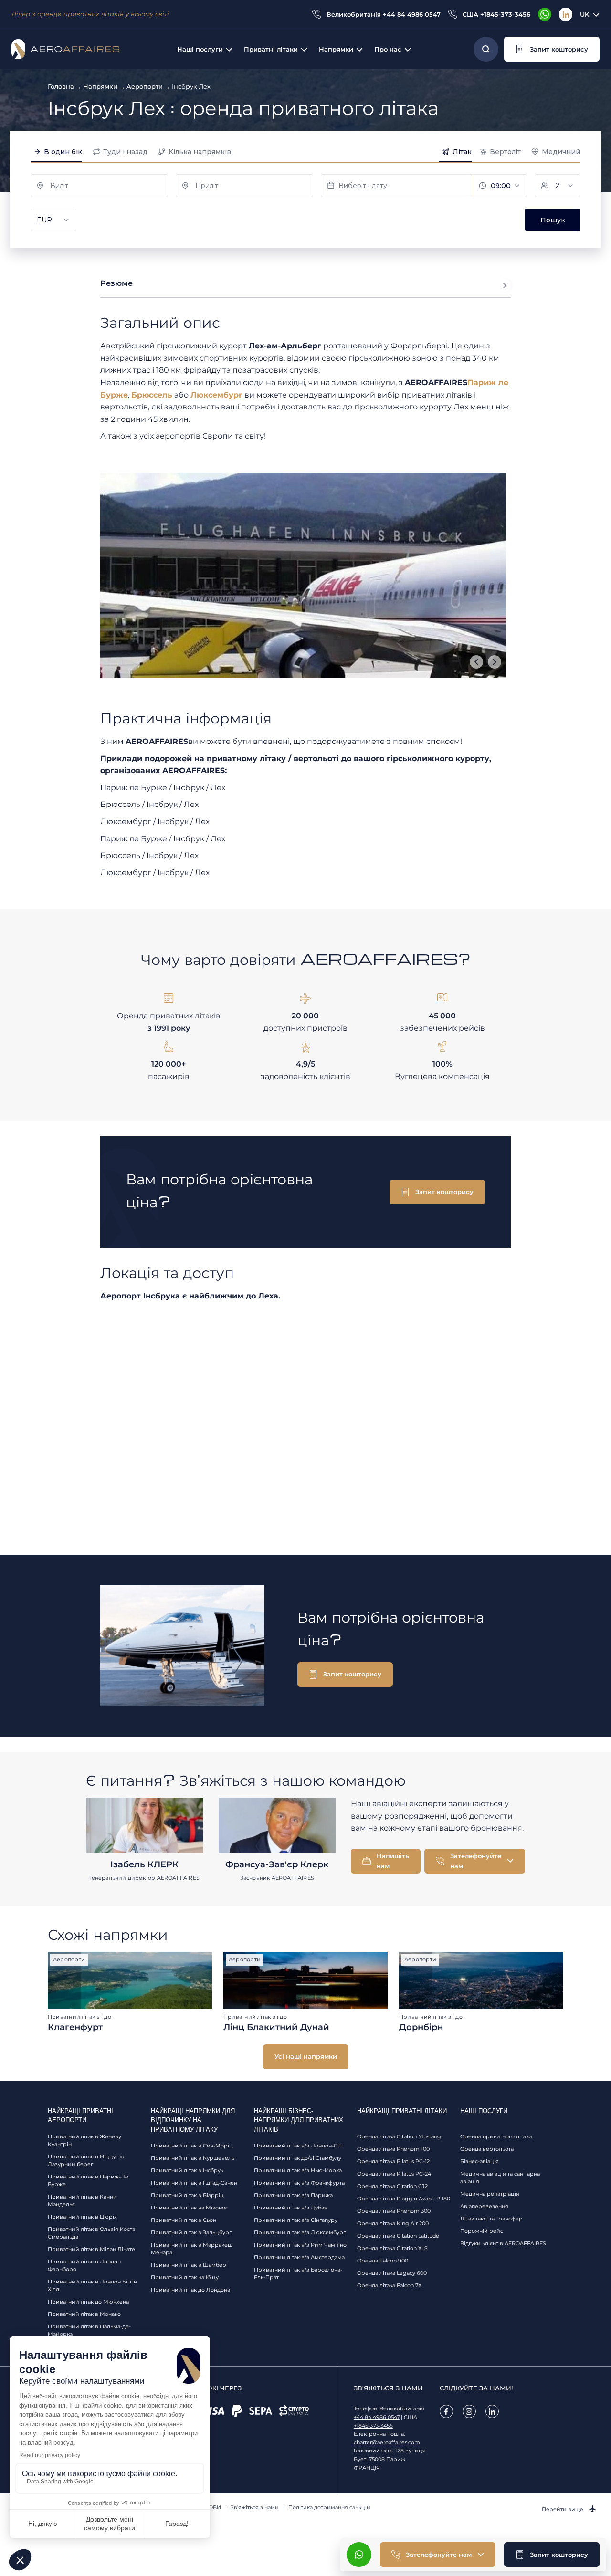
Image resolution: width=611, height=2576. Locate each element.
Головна (61, 86)
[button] (552, 49)
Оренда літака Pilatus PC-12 (393, 2161)
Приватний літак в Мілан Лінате (91, 2249)
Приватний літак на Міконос (190, 2208)
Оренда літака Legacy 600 (392, 2273)
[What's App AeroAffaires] (545, 14)
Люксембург (216, 395)
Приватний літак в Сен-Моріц (192, 2146)
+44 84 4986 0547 (377, 2417)
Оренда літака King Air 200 (393, 2223)
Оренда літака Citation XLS (392, 2248)
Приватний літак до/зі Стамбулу (298, 2158)
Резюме (116, 283)
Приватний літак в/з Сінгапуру (296, 2220)
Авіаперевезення (484, 2206)
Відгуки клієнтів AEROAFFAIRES (503, 2243)
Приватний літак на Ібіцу (185, 2277)
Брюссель (152, 395)
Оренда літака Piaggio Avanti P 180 (404, 2199)
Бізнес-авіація (479, 2161)
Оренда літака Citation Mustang (399, 2136)
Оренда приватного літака (496, 2136)
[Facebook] (446, 2411)
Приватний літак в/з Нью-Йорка (298, 2170)
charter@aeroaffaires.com (387, 2442)
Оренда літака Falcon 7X (389, 2285)
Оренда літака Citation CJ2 (392, 2186)
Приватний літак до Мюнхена (88, 2302)
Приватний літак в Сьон (184, 2220)
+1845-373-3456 (373, 2426)
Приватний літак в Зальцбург (191, 2232)
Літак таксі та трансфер (491, 2219)
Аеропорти (145, 86)
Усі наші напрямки (306, 2056)
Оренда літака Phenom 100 (393, 2149)
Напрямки (100, 86)
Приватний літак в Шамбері (189, 2265)
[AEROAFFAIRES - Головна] (65, 49)
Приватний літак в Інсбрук (187, 2170)
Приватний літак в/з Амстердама (299, 2257)
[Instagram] (469, 2411)
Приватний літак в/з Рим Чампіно (300, 2245)
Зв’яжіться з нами (255, 2507)
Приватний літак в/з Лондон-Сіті (298, 2146)
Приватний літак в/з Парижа (293, 2195)
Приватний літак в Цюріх (82, 2217)
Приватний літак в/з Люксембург (300, 2232)
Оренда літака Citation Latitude (398, 2236)
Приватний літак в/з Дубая (291, 2208)
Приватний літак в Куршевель (193, 2158)
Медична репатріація (490, 2194)
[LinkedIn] (566, 14)
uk (585, 14)
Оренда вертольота (487, 2149)
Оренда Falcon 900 (383, 2261)
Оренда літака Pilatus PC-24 (394, 2174)
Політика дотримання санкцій (329, 2507)
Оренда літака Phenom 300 (394, 2211)
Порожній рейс (482, 2231)
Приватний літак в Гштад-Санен (194, 2183)
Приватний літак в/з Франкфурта (299, 2183)
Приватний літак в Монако (84, 2314)
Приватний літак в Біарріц (187, 2195)
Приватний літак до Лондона (190, 2290)
